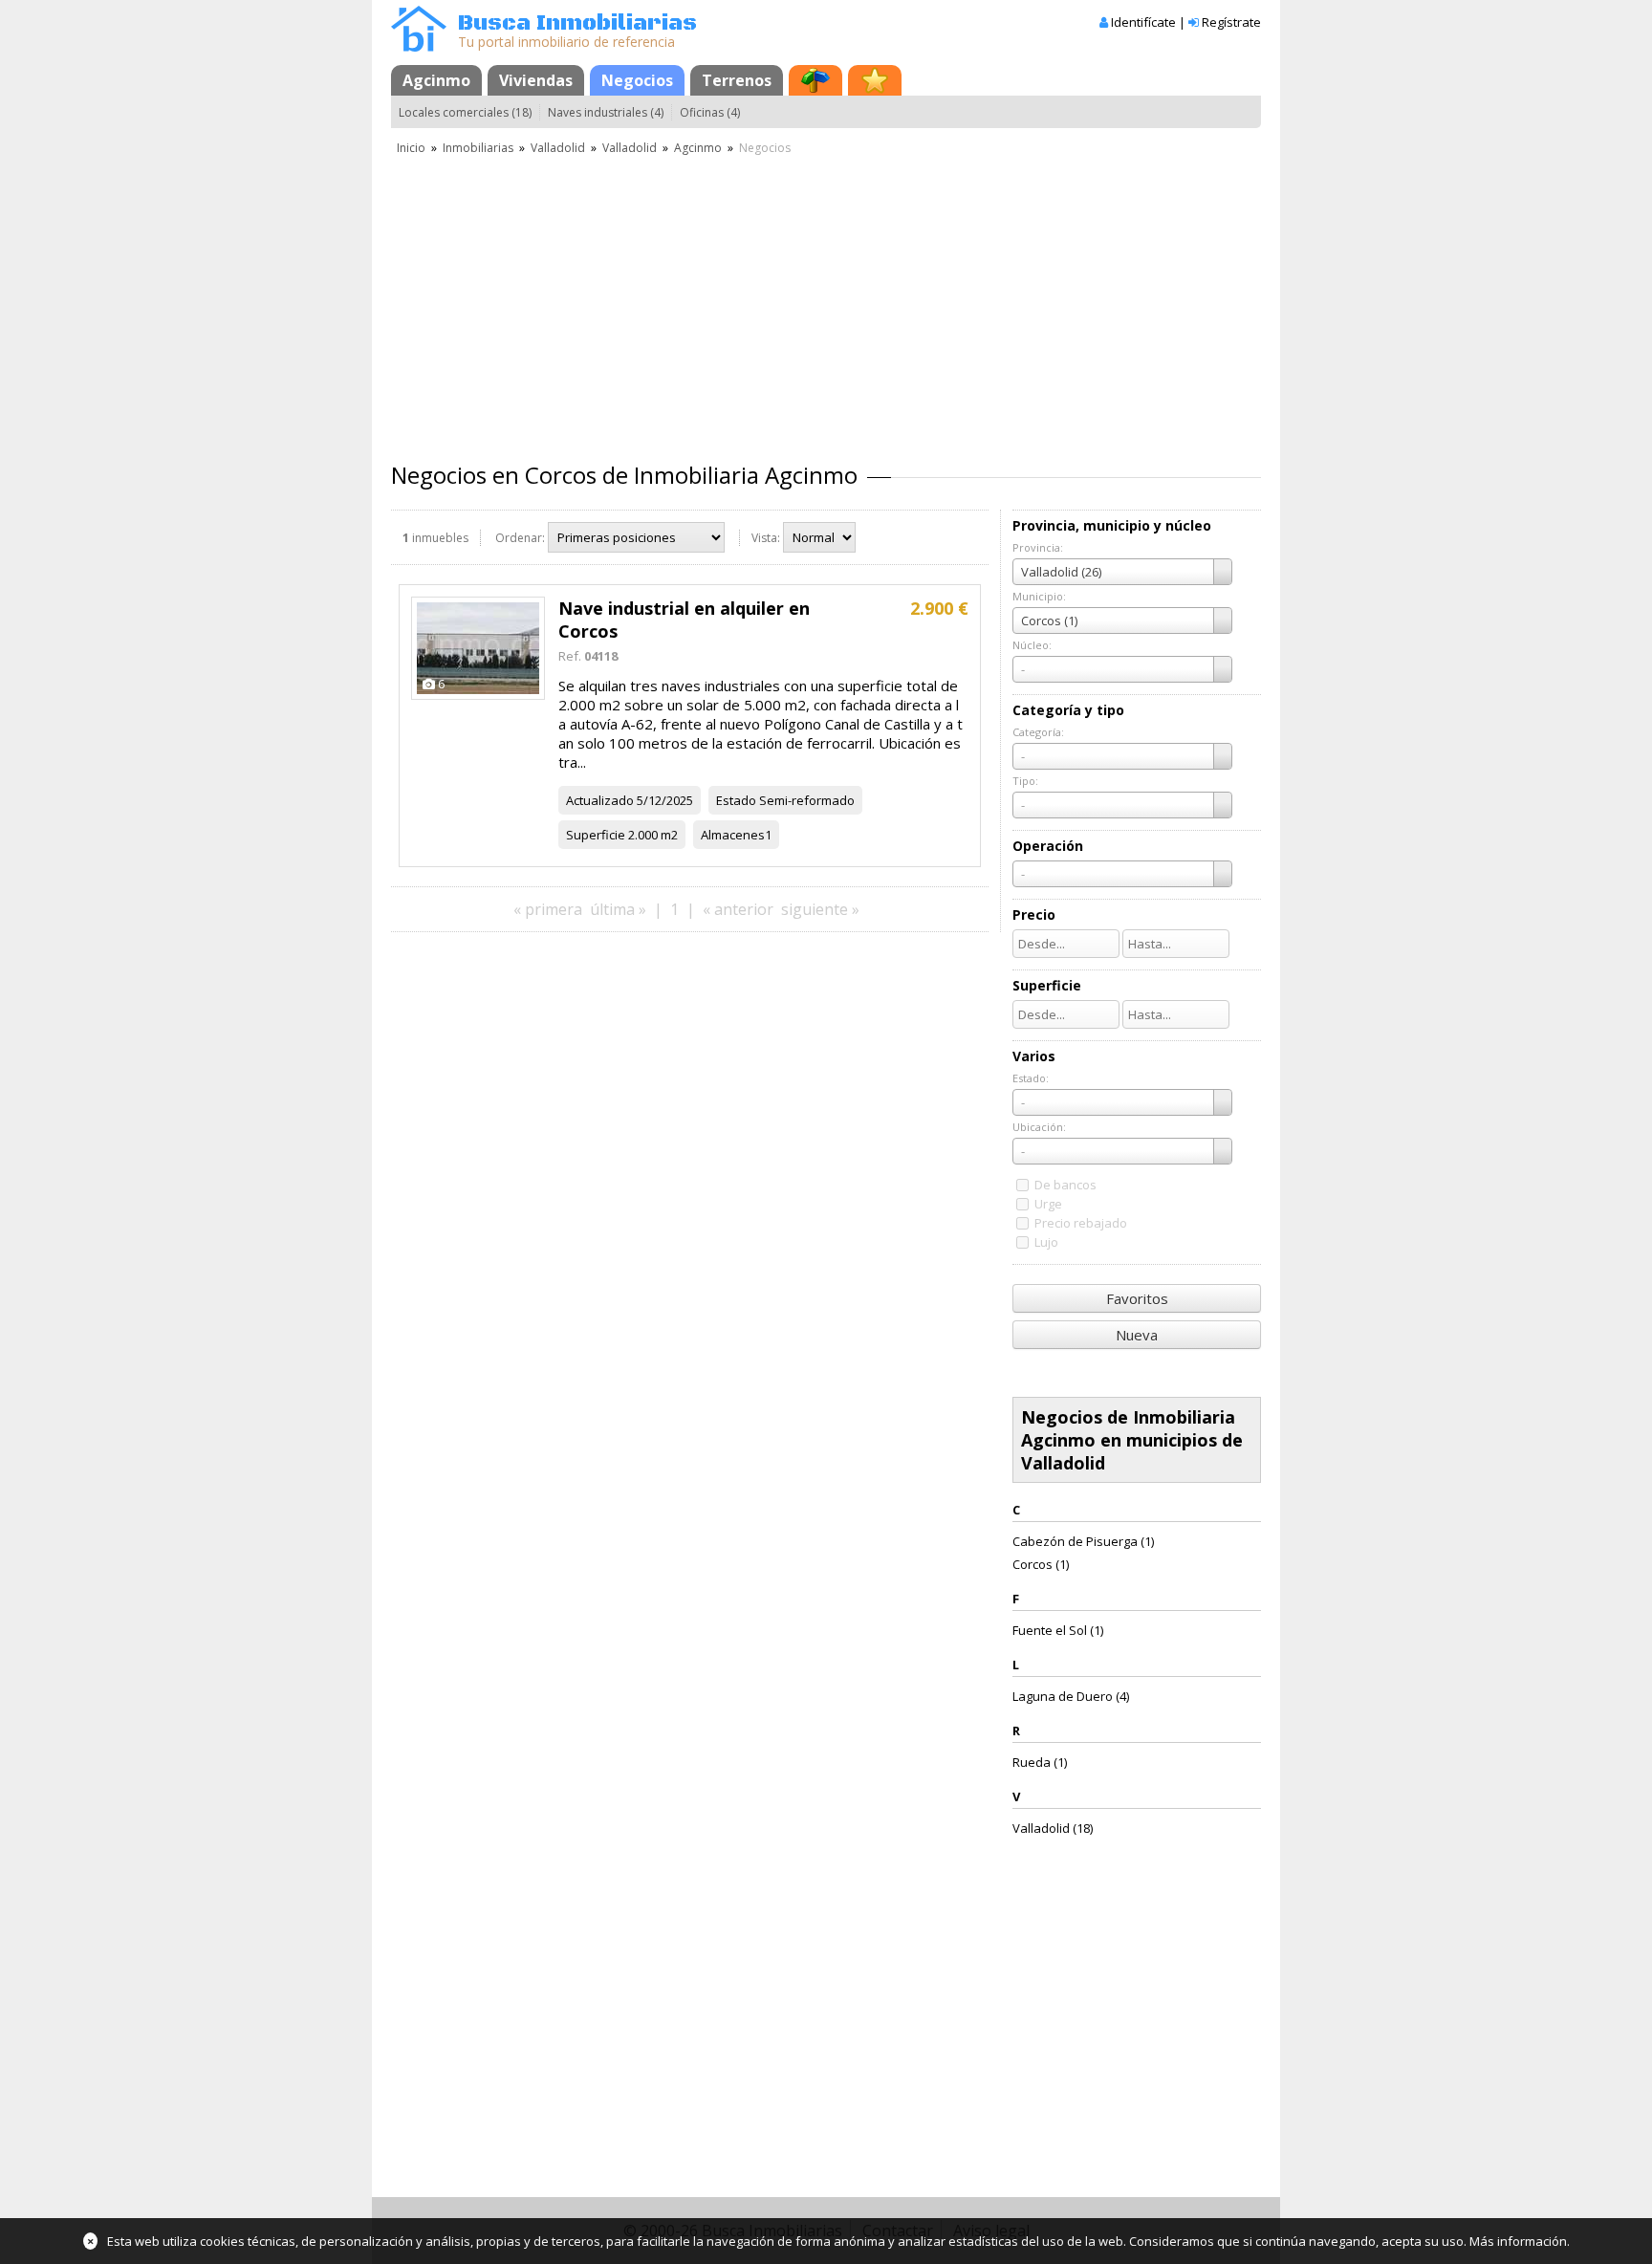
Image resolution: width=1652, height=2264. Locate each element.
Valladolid (558, 148)
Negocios (637, 80)
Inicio (411, 148)
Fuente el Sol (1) (1058, 1630)
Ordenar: (520, 538)
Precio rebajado (1081, 1223)
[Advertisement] (826, 301)
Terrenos (737, 80)
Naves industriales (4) (606, 112)
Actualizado (600, 800)
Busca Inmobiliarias (577, 23)
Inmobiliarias (478, 148)
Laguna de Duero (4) (1071, 1696)
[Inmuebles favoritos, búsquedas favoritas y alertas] (875, 80)
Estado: (1031, 1078)
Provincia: (1038, 547)
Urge (1048, 1204)
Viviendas (536, 80)
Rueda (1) (1040, 1762)
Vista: (766, 538)
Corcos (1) (1041, 1564)
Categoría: (1038, 732)
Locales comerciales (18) (465, 112)
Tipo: (1025, 781)
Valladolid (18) (1053, 1828)
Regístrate (1231, 22)
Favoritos (1137, 1298)
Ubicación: (1039, 1127)
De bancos (1065, 1185)
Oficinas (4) (710, 112)
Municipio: (1039, 596)
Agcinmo (436, 80)
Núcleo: (1032, 645)
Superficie (596, 835)
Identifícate (1143, 22)
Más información (1518, 2241)
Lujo (1046, 1242)
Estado (736, 800)
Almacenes (733, 835)
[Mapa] (815, 80)
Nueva (1137, 1335)
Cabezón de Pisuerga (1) (1083, 1541)
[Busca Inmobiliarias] (419, 47)
